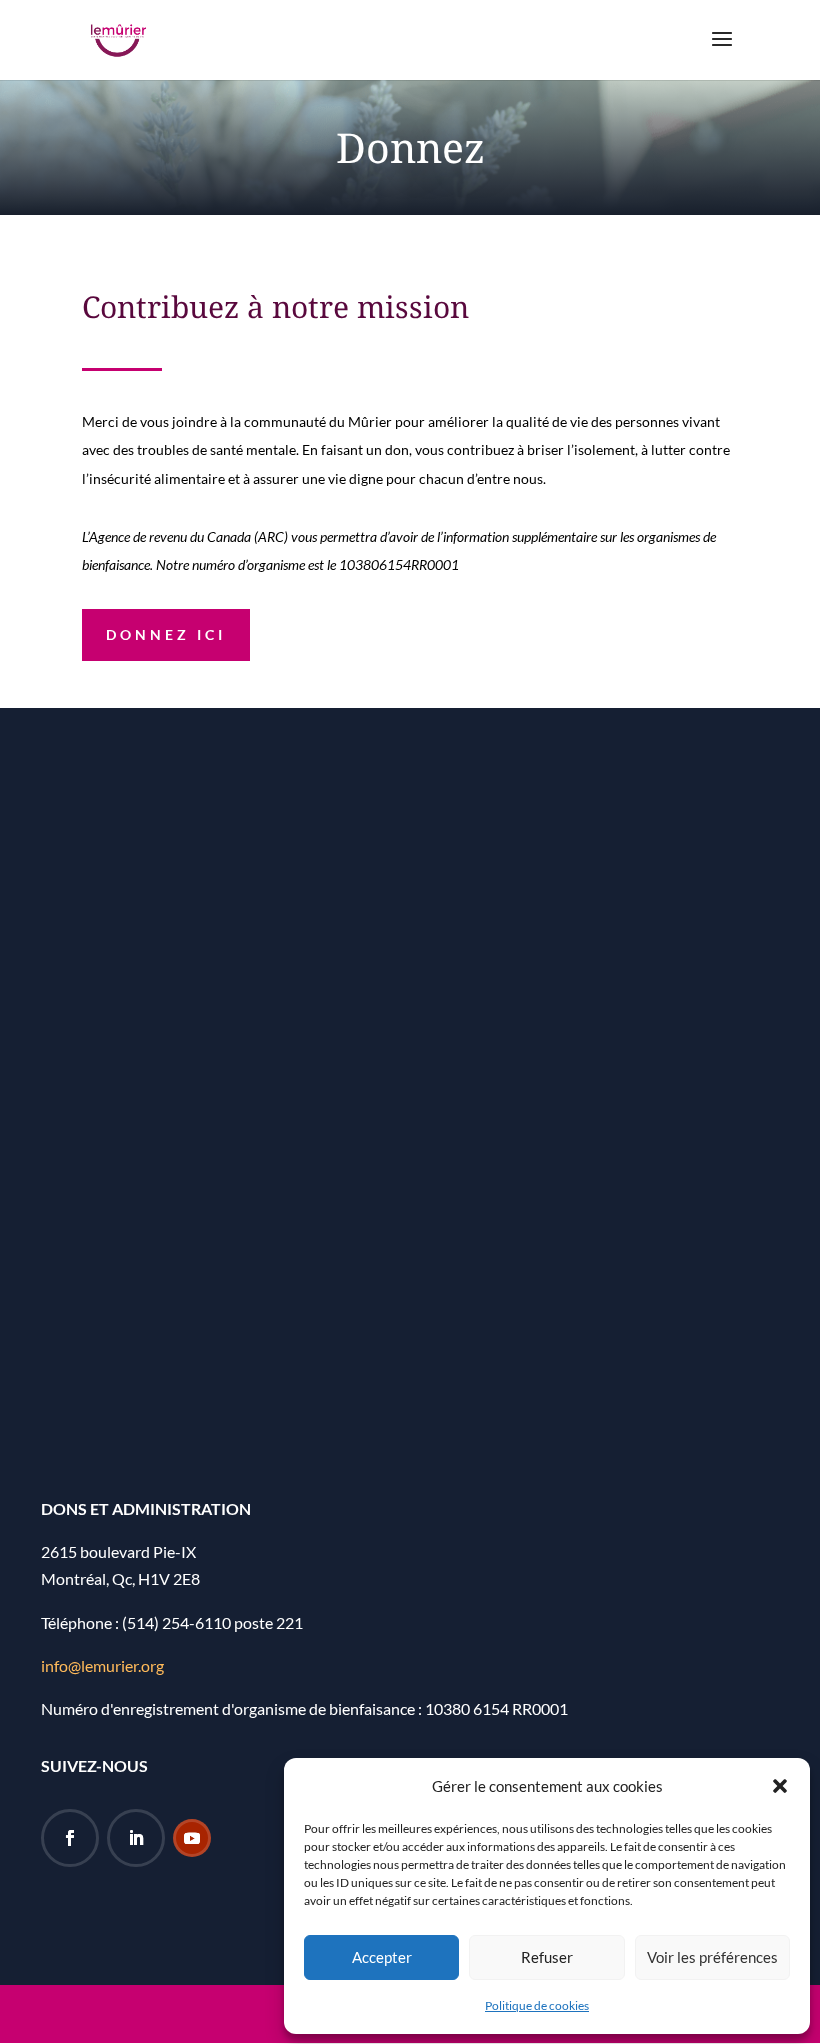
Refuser (547, 1957)
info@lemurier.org (102, 1665)
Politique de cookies (537, 2005)
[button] (780, 1786)
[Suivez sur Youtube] (192, 1838)
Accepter (382, 1957)
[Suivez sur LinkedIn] (136, 1838)
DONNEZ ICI (166, 634)
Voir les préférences (712, 1957)
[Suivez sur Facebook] (70, 1838)
